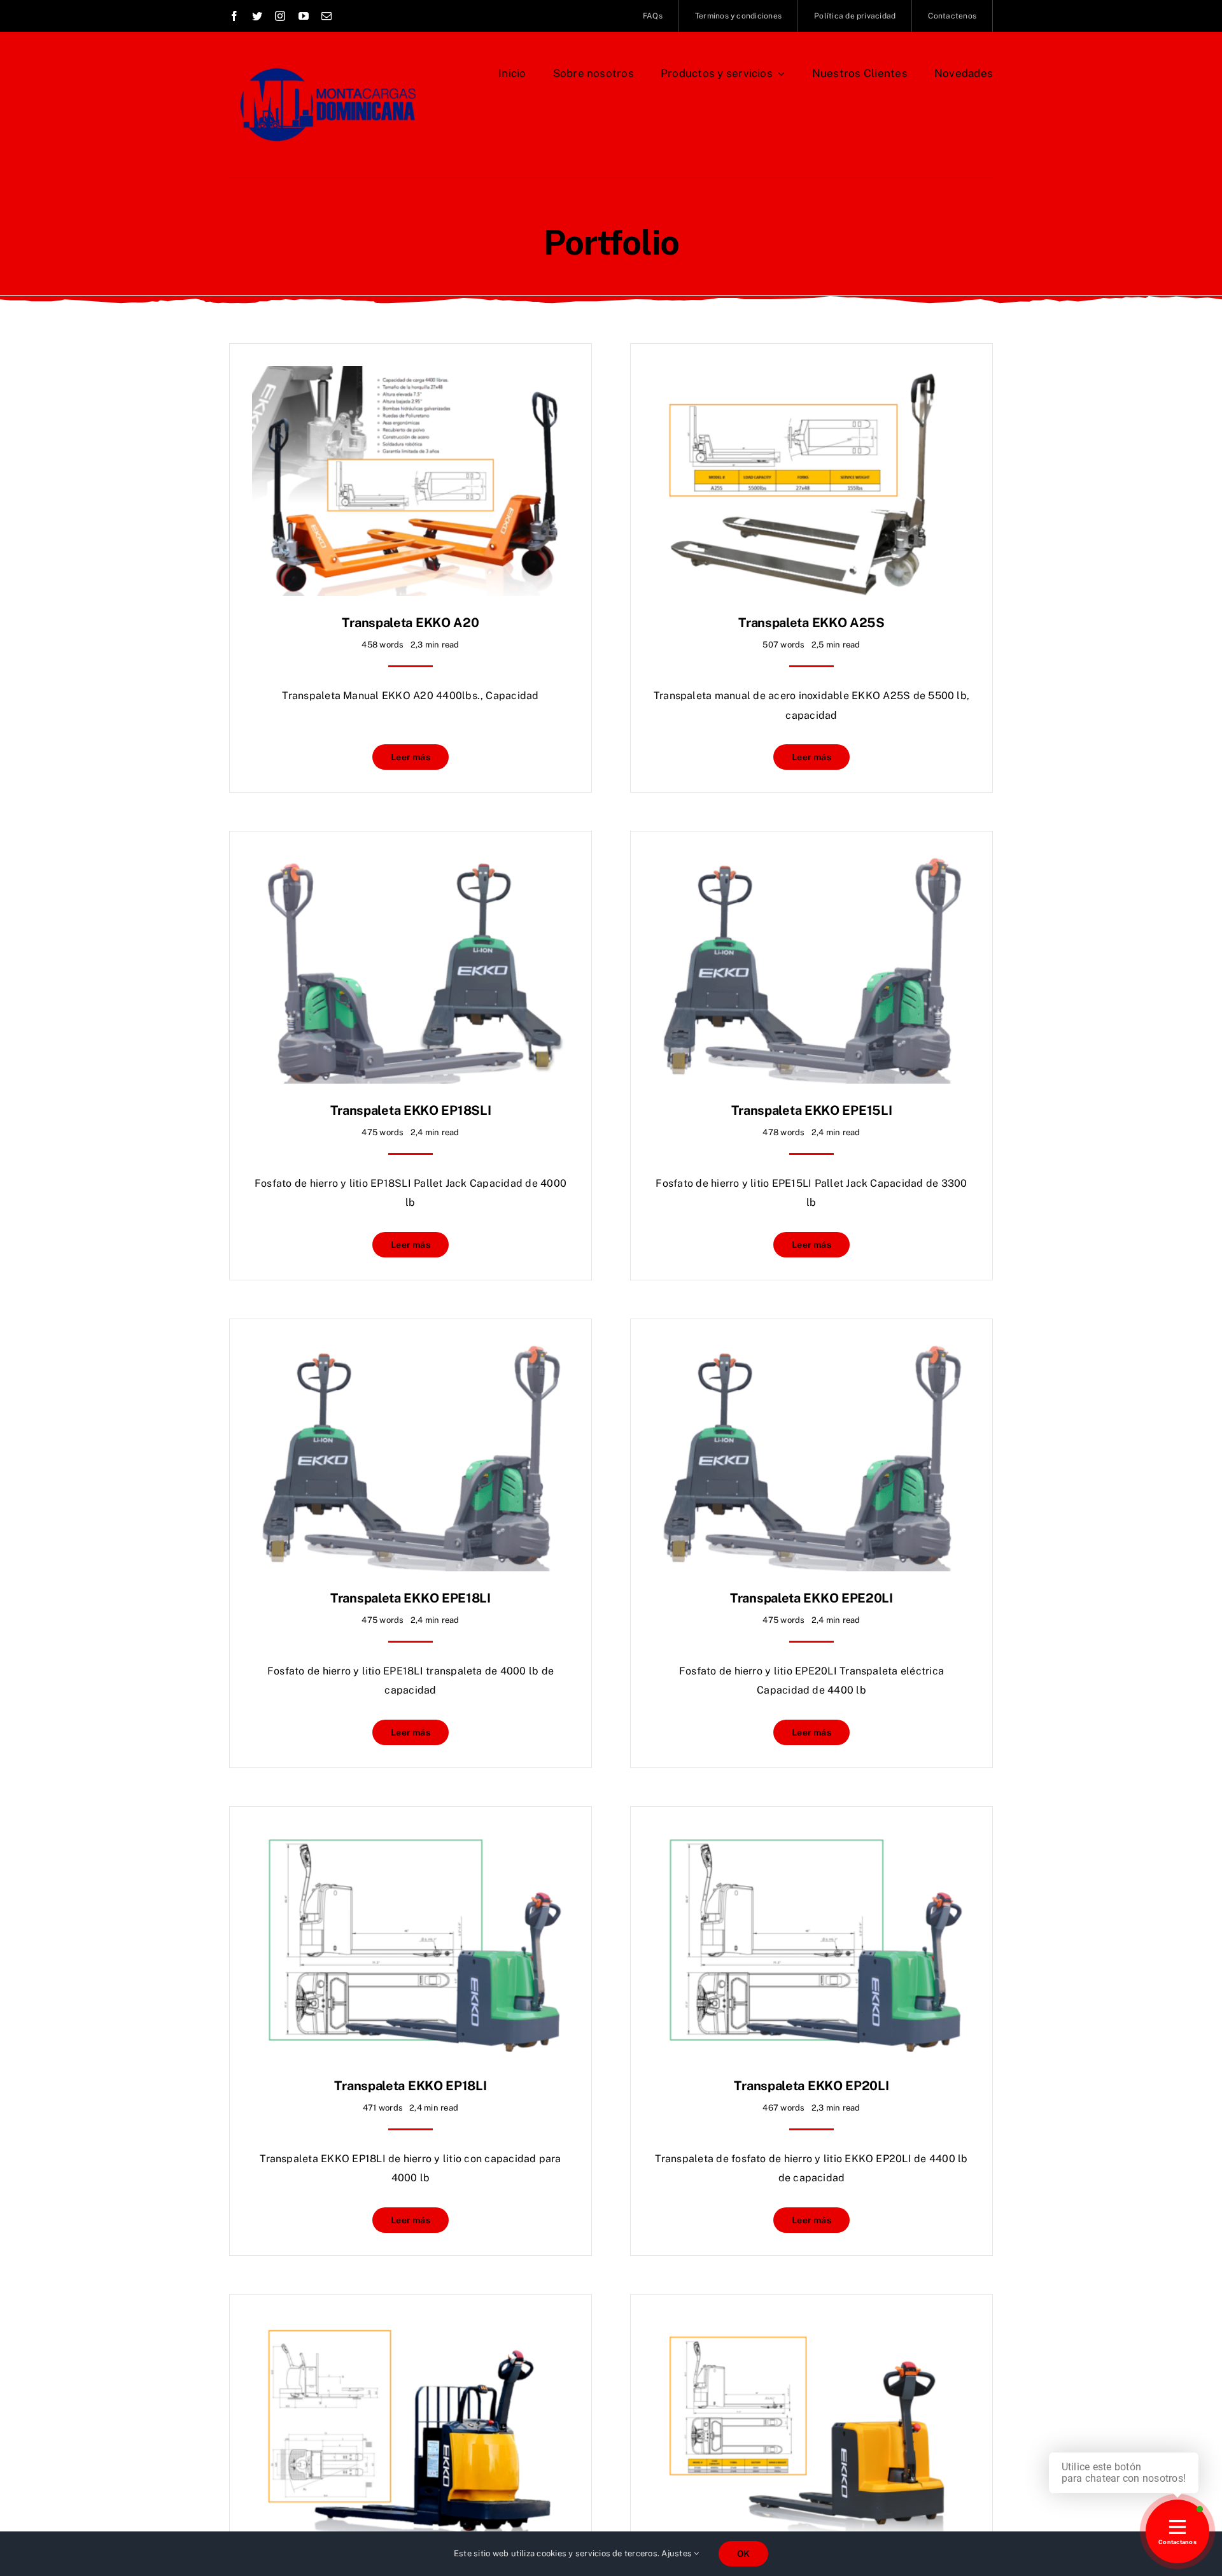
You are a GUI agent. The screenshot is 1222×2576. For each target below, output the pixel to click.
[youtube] (304, 16)
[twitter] (257, 16)
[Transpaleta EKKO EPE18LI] (411, 1351)
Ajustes (678, 2553)
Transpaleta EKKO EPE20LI (811, 1598)
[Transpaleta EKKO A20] (411, 375)
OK (743, 2554)
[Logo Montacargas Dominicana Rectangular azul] (326, 62)
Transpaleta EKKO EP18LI (410, 2086)
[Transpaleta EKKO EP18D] (811, 2326)
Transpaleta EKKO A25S (811, 623)
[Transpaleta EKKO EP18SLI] (411, 863)
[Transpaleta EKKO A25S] (811, 375)
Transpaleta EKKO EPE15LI (812, 1110)
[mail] (327, 16)
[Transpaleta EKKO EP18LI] (411, 1838)
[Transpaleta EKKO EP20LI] (811, 1838)
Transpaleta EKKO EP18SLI (411, 1110)
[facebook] (234, 16)
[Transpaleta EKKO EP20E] (411, 2326)
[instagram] (280, 16)
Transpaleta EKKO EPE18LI (411, 1598)
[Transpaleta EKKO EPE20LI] (811, 1351)
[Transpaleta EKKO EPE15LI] (811, 863)
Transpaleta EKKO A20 (410, 623)
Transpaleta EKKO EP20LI (811, 2086)
